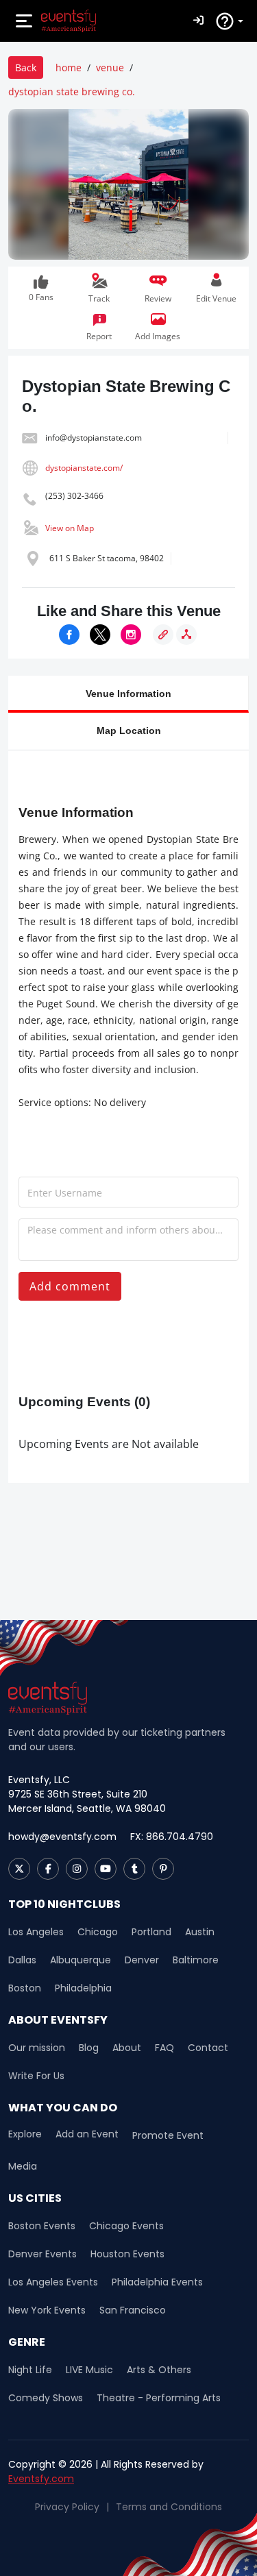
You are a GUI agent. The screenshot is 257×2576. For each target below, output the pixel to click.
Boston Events (42, 2226)
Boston (25, 1988)
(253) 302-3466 (74, 496)
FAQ (164, 2048)
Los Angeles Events (53, 2282)
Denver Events (42, 2254)
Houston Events (127, 2254)
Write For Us (36, 2076)
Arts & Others (159, 2370)
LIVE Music (89, 2370)
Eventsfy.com (41, 2479)
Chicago (98, 1932)
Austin (200, 1932)
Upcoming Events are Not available (109, 1444)
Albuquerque (81, 1960)
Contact (208, 2048)
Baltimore (196, 1960)
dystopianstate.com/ (84, 468)
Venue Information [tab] (128, 693)
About (127, 2048)
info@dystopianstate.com (94, 438)
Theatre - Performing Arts (159, 2398)
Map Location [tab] (129, 730)
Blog (89, 2048)
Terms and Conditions (169, 2507)
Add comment (70, 1286)
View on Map (70, 528)
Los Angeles (36, 1932)
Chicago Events (126, 2226)
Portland (151, 1932)
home (69, 68)
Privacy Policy (67, 2507)
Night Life (30, 2370)
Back (26, 68)
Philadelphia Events (157, 2282)
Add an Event (87, 2134)
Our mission (37, 2048)
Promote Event (168, 2135)
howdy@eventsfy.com (62, 1837)
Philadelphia (83, 1988)
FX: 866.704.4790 (172, 1837)
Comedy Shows (46, 2398)
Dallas (22, 1960)
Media (23, 2166)
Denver (142, 1960)
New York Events (47, 2310)
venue (110, 68)
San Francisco (133, 2310)
